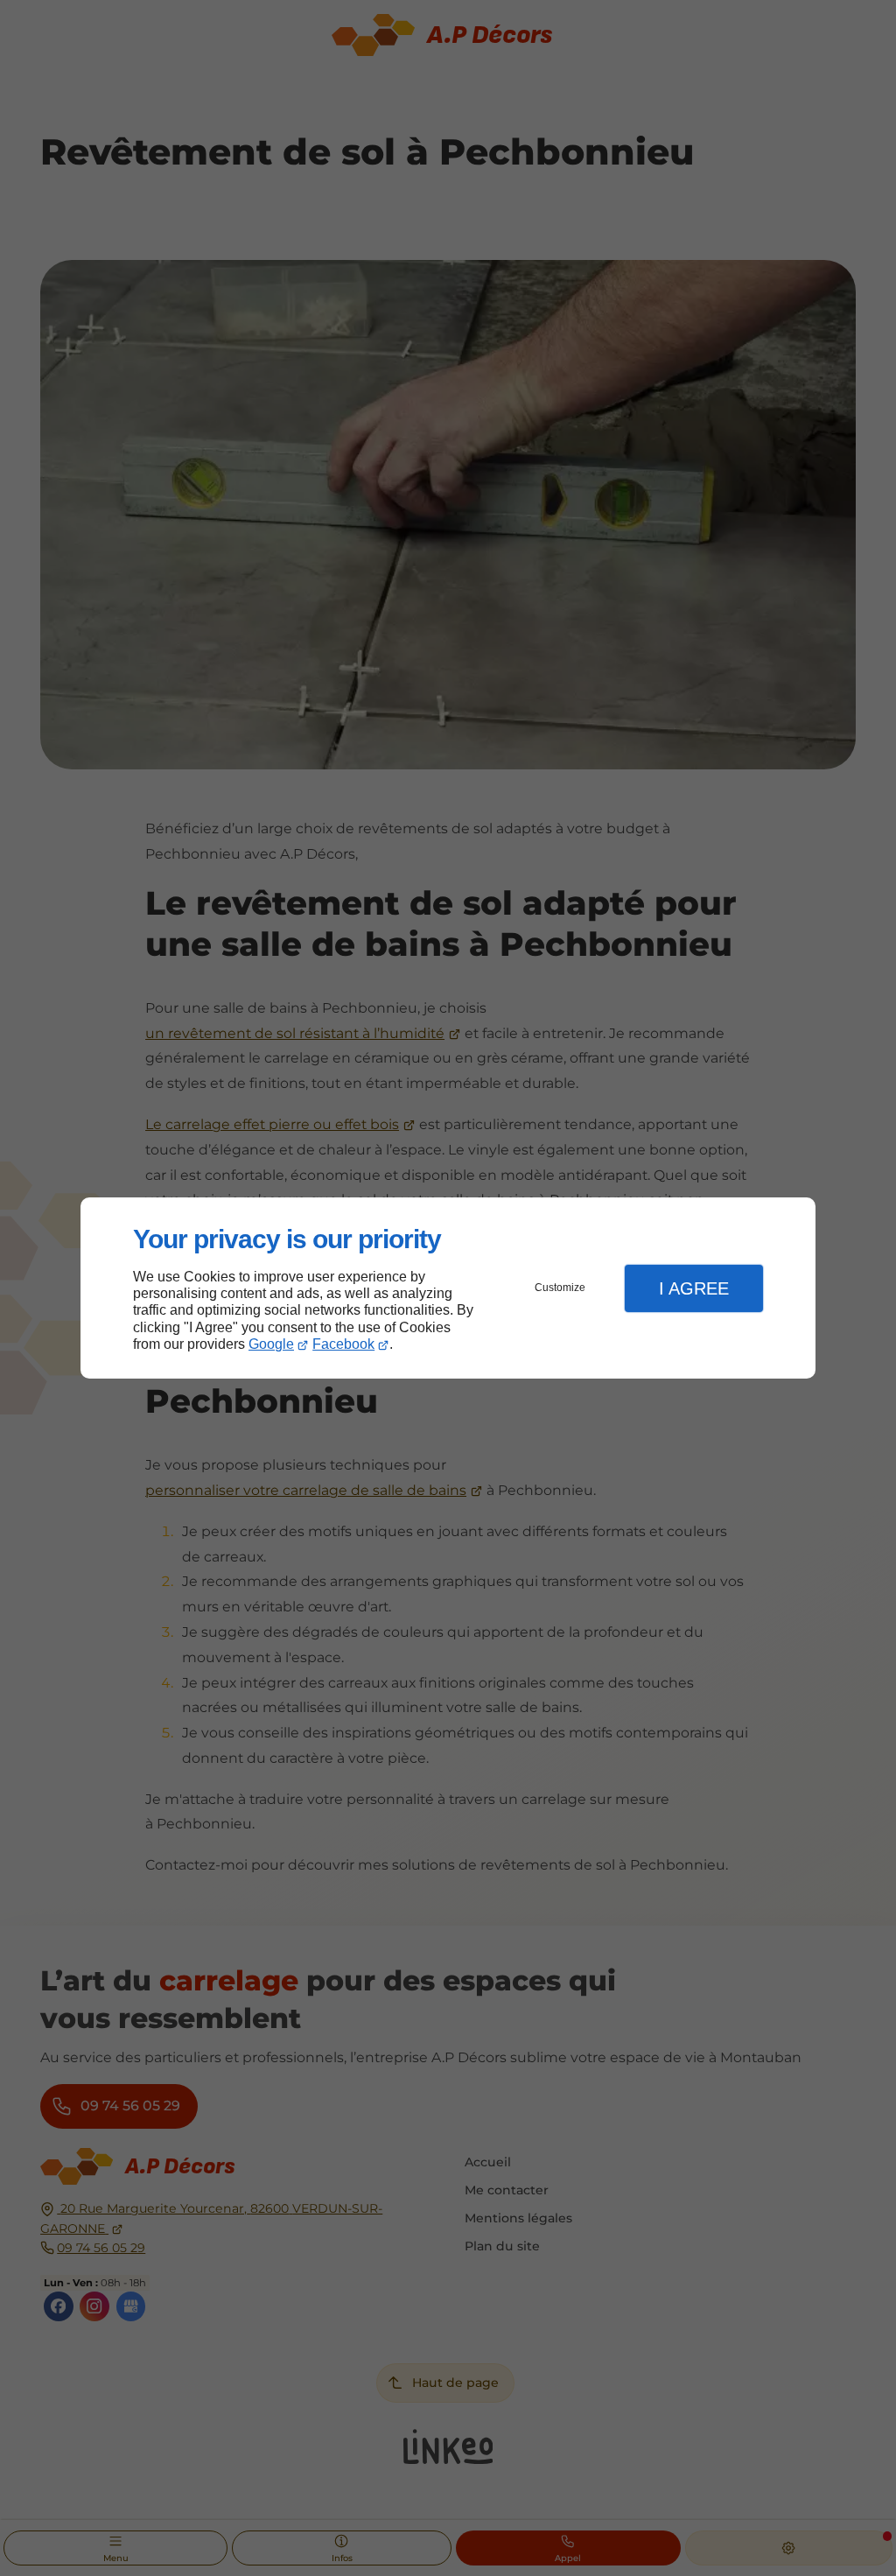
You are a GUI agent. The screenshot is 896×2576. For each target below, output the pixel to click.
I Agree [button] (694, 1288)
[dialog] (448, 1288)
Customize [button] (560, 1288)
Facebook (343, 1344)
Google (271, 1344)
